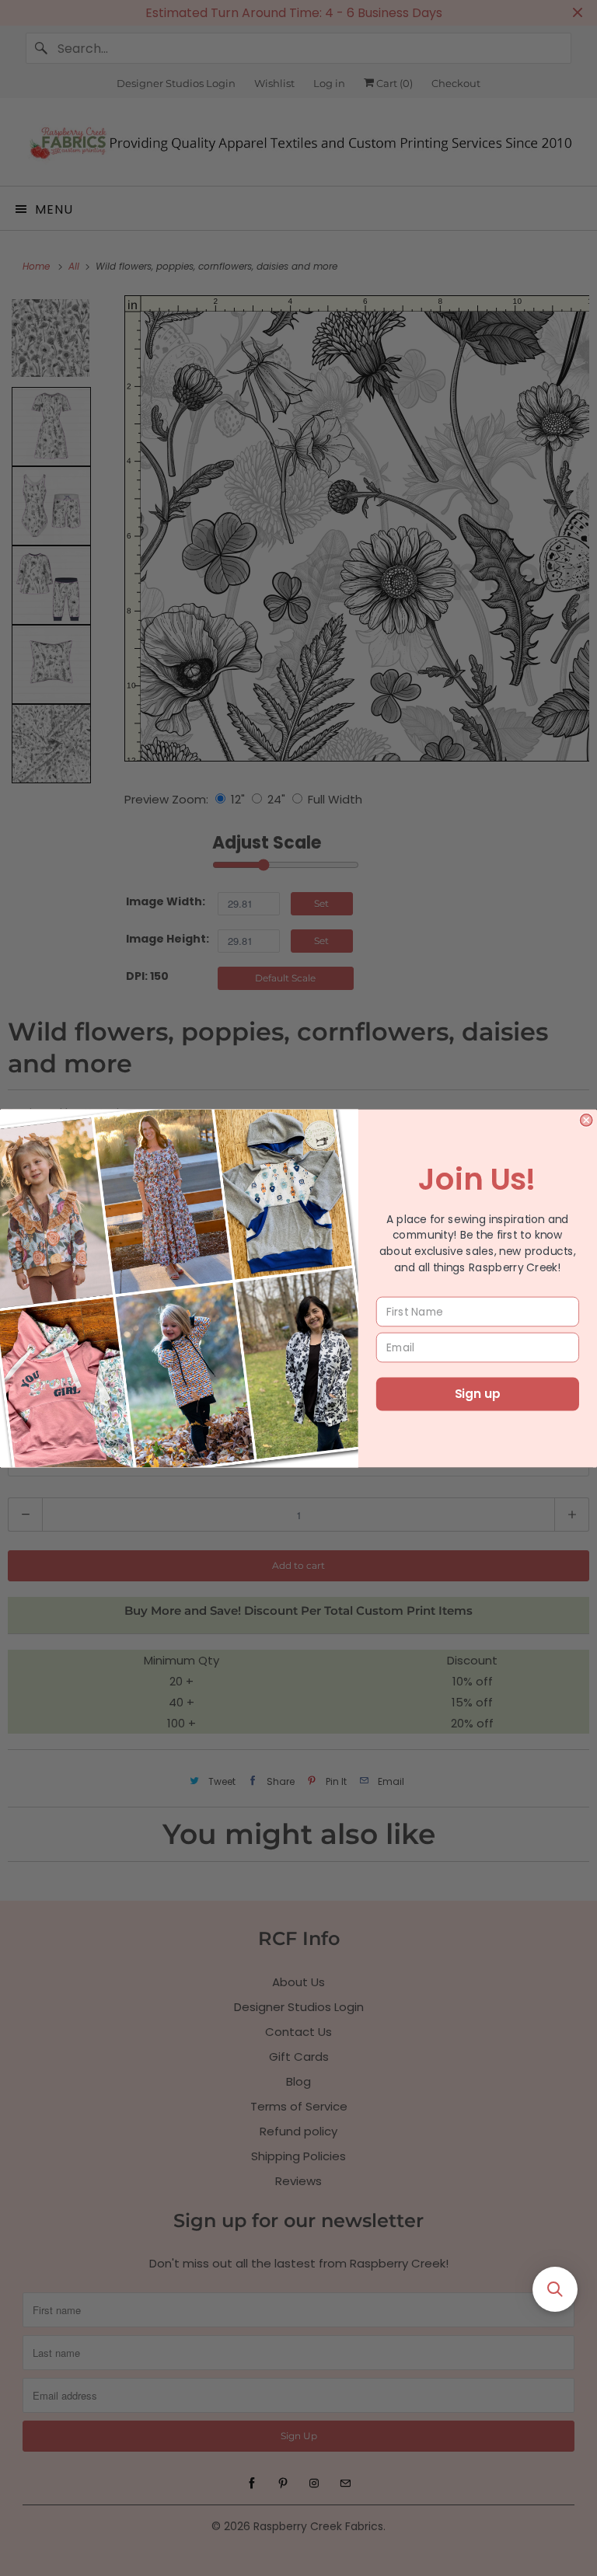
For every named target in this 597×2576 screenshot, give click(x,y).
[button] (555, 2289)
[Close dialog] (586, 1119)
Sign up (477, 1394)
